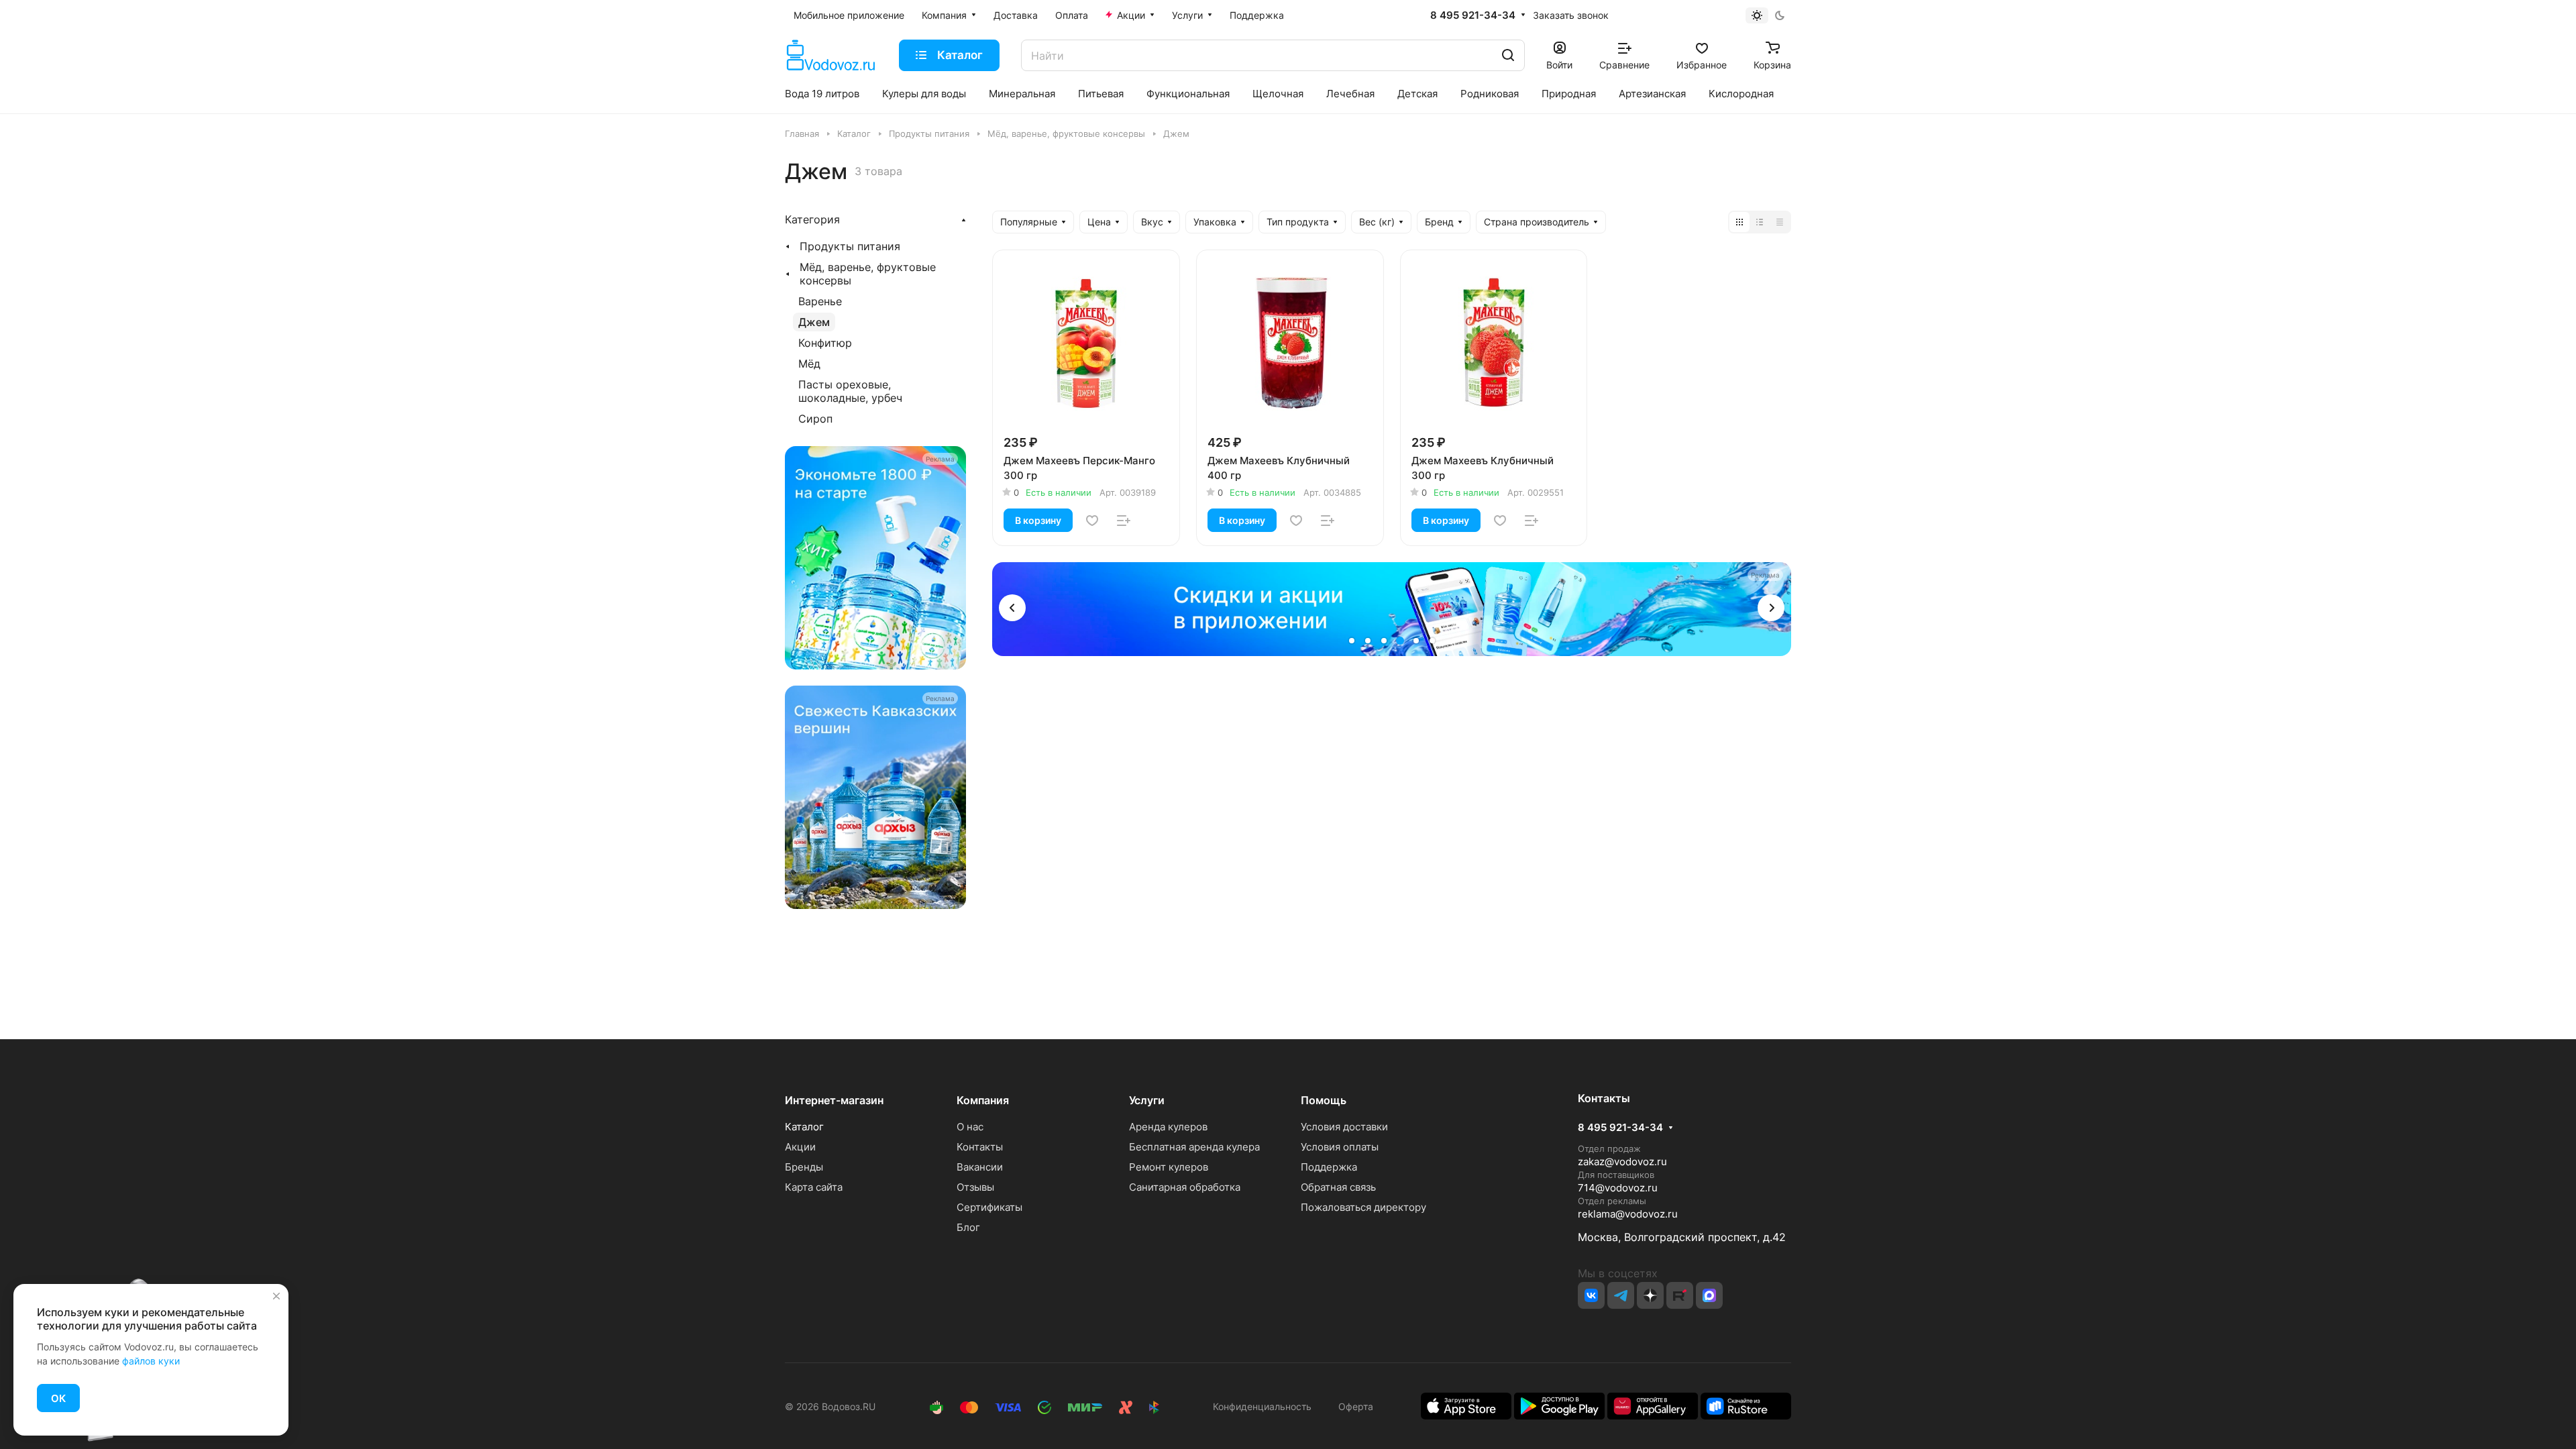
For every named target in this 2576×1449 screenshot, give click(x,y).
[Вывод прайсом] (1780, 222)
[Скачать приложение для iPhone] (1466, 1405)
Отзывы (975, 1187)
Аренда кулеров (1168, 1127)
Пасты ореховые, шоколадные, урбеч (850, 391)
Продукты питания (850, 246)
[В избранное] (1092, 521)
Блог (968, 1227)
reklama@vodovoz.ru (1628, 1214)
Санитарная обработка (1185, 1187)
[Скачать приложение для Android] (1559, 1405)
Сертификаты (989, 1207)
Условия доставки (1344, 1127)
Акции (800, 1147)
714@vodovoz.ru (1618, 1188)
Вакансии (980, 1167)
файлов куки (151, 1361)
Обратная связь (1338, 1187)
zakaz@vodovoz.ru (1622, 1162)
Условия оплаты (1340, 1147)
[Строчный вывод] (1760, 222)
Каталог (804, 1127)
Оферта (1353, 1406)
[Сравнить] (1124, 521)
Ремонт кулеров (1169, 1167)
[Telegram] (1621, 1295)
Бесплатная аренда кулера (1194, 1147)
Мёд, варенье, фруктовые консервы (868, 274)
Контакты (980, 1147)
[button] (1012, 608)
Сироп (815, 419)
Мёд (809, 364)
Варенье (820, 301)
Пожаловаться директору (1363, 1207)
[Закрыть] (276, 1296)
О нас (970, 1127)
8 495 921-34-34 (1473, 15)
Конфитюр (825, 343)
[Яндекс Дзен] (1650, 1295)
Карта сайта (814, 1187)
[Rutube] (1680, 1295)
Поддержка (1329, 1167)
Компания (983, 1100)
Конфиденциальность (1262, 1406)
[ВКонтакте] (1591, 1295)
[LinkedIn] (1709, 1295)
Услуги (1147, 1100)
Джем (814, 322)
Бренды (804, 1167)
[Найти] (1508, 55)
